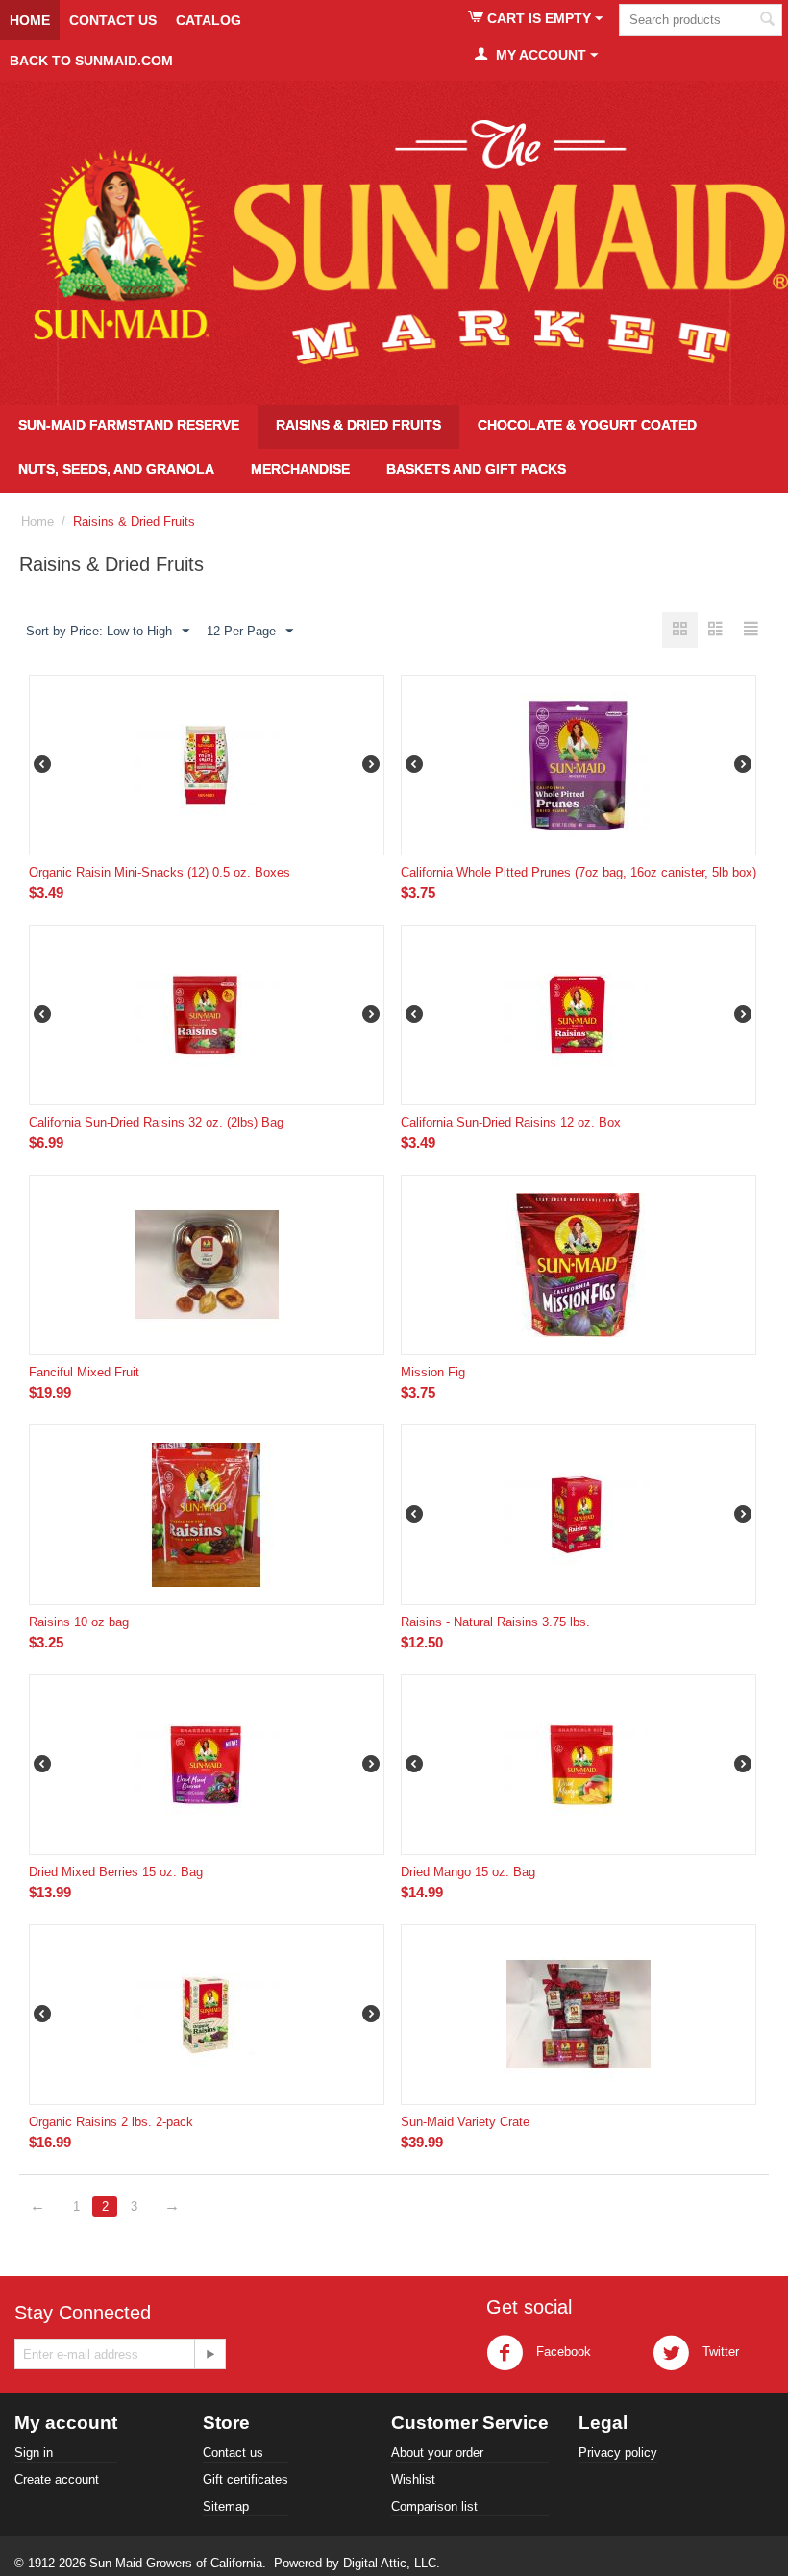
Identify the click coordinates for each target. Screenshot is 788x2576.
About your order (437, 2452)
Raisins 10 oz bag (79, 1622)
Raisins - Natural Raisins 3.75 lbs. (495, 1622)
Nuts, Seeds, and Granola (116, 469)
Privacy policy (618, 2452)
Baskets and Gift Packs (476, 469)
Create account (57, 2479)
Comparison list (434, 2506)
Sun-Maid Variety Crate (465, 2122)
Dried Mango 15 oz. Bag (468, 1872)
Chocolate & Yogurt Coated (587, 425)
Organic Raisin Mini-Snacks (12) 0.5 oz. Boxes (160, 872)
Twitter (719, 2352)
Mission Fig (433, 1372)
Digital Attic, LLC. (392, 2563)
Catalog (209, 20)
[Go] (209, 2354)
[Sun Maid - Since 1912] (394, 243)
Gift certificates (246, 2479)
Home (30, 20)
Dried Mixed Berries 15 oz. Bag (116, 1872)
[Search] (768, 21)
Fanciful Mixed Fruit (84, 1372)
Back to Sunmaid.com (91, 61)
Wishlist (413, 2479)
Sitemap (226, 2506)
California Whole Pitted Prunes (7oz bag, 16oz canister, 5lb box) (579, 872)
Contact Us (113, 20)
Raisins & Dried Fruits (358, 425)
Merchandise (300, 469)
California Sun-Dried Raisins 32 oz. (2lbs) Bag (156, 1122)
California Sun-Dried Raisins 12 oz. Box (511, 1122)
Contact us (233, 2452)
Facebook (562, 2352)
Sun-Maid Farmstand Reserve (129, 425)
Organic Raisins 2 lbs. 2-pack (111, 2122)
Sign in (34, 2452)
